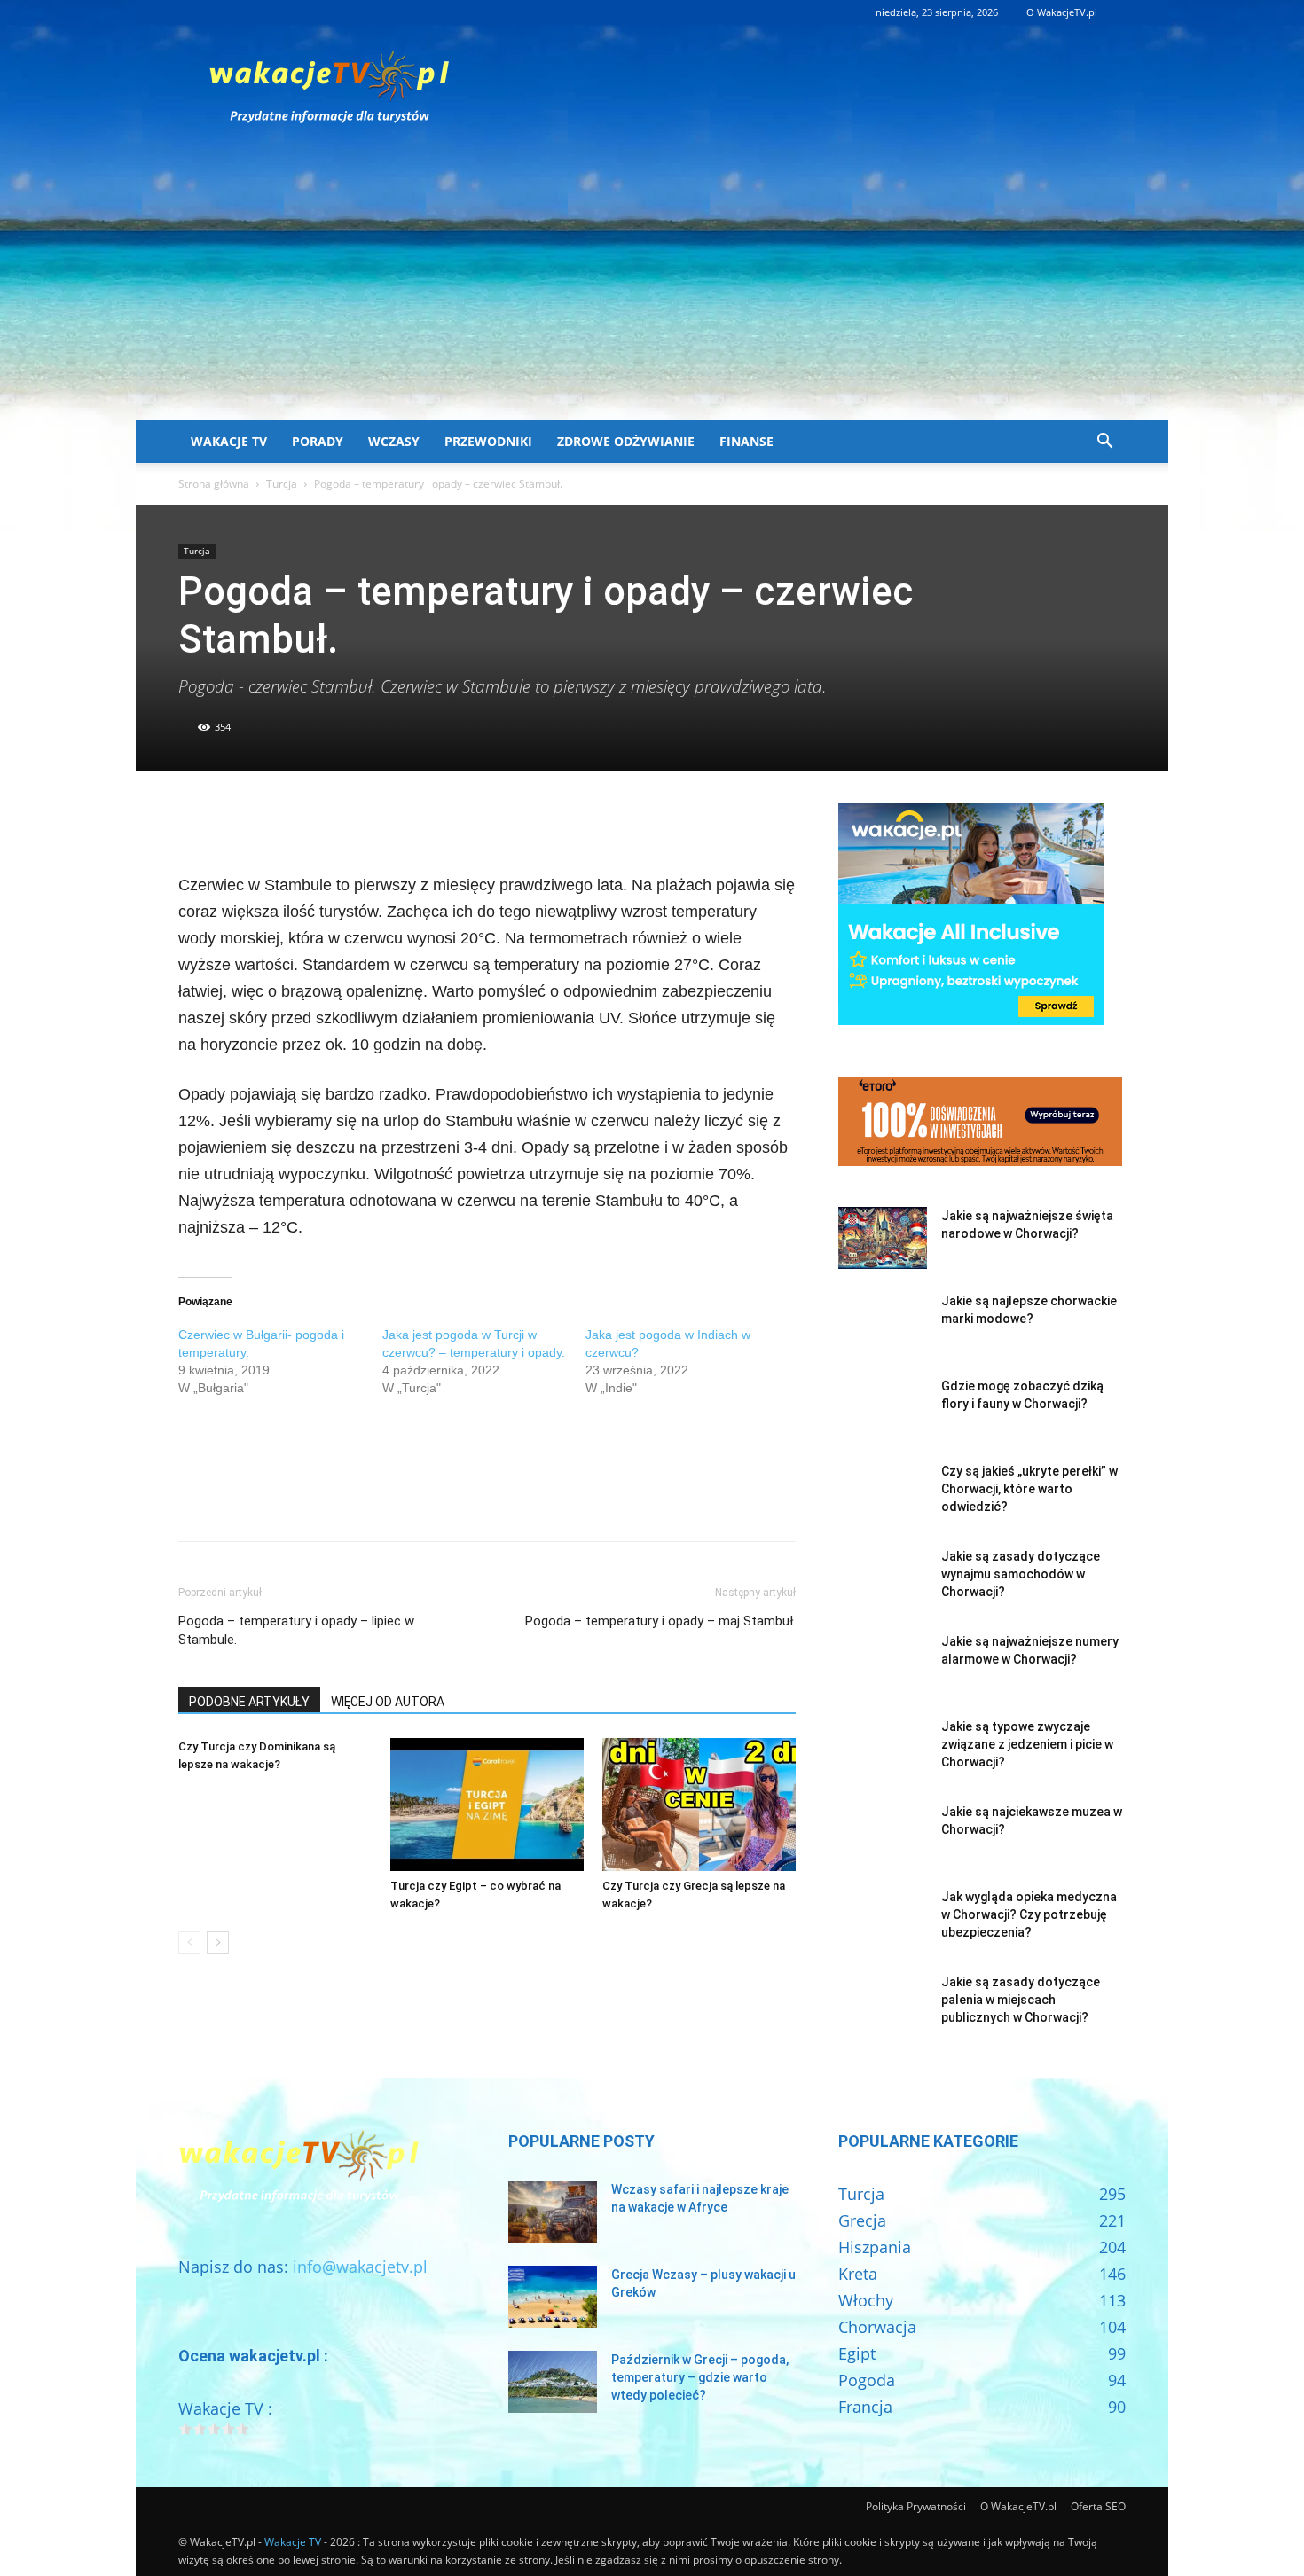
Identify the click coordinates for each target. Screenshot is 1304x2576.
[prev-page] (189, 1942)
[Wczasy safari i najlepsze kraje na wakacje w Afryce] (553, 2212)
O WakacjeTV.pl (1062, 12)
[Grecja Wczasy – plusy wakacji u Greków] (553, 2297)
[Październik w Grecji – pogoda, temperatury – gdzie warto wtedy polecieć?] (553, 2382)
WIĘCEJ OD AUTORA (388, 1702)
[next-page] (218, 1942)
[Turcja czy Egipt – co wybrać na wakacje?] (487, 1805)
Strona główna (214, 484)
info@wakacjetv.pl (360, 2267)
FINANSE (746, 441)
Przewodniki (488, 441)
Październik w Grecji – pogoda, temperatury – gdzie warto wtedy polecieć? (700, 2377)
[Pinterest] (278, 821)
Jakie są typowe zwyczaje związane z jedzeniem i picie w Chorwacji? (1027, 1744)
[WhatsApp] (318, 821)
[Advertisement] (652, 287)
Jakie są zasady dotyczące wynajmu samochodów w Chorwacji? (1021, 1574)
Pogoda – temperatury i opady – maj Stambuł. (660, 1621)
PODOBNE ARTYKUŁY (249, 1702)
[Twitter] (237, 821)
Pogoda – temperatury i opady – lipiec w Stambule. (296, 1630)
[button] (1104, 442)
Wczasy (394, 441)
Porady (318, 441)
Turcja (282, 484)
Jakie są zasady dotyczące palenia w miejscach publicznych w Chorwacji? (1021, 2000)
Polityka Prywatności (916, 2506)
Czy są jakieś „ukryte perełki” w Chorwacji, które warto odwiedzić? (1029, 1489)
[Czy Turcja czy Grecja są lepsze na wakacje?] (699, 1805)
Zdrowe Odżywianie (626, 441)
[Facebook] (196, 821)
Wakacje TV (229, 441)
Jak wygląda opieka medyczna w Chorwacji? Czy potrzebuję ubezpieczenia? (1029, 1914)
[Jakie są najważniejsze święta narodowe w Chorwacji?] (883, 1238)
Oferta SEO (1098, 2506)
